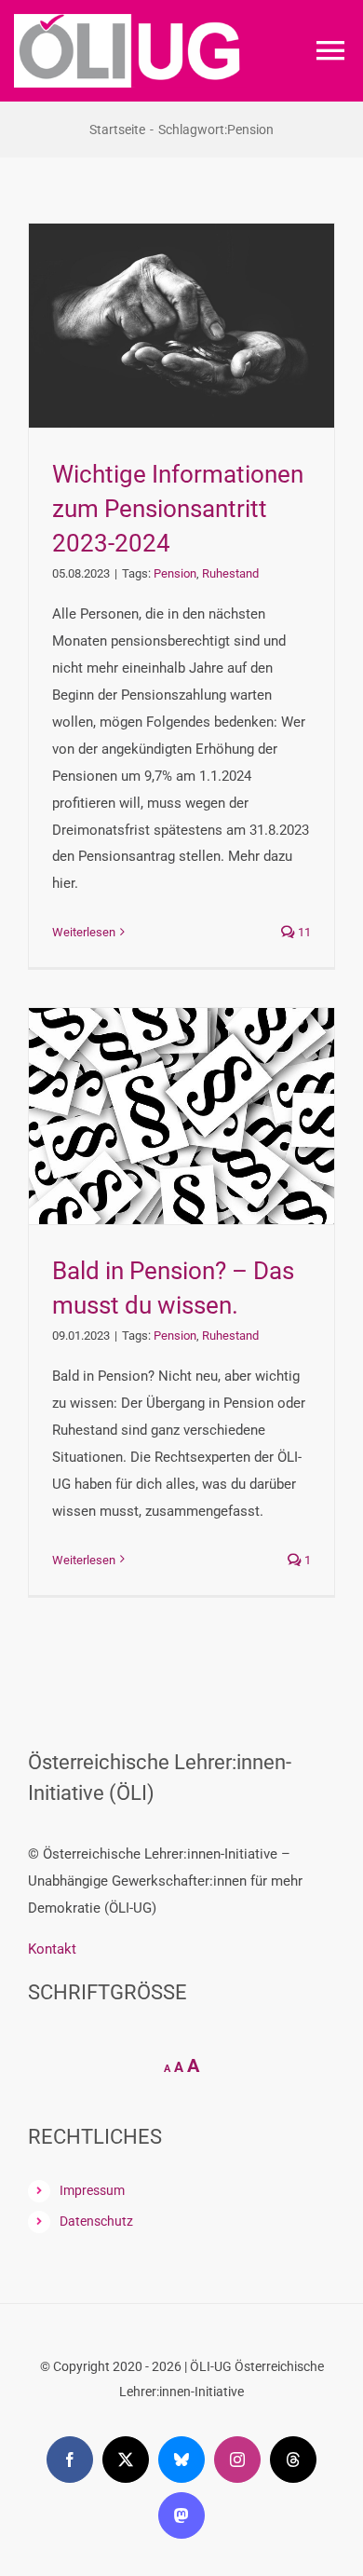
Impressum (92, 2190)
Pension (175, 573)
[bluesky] (181, 2460)
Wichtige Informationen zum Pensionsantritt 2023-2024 (178, 508)
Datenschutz (96, 2221)
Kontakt (52, 1949)
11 (303, 932)
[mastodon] (181, 2515)
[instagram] (237, 2460)
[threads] (293, 2460)
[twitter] (126, 2460)
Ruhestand (230, 573)
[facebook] (70, 2460)
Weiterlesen (84, 932)
